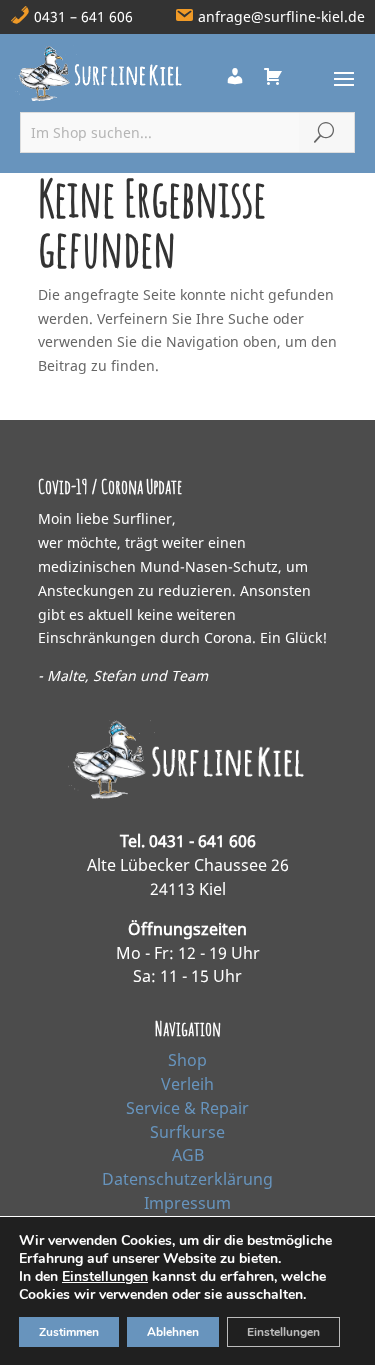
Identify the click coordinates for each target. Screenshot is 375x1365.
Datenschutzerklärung (187, 1179)
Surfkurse (187, 1132)
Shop (187, 1060)
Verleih (187, 1084)
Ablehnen (173, 1332)
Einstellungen (105, 1277)
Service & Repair (187, 1108)
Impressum (187, 1203)
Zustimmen (69, 1332)
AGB (188, 1155)
